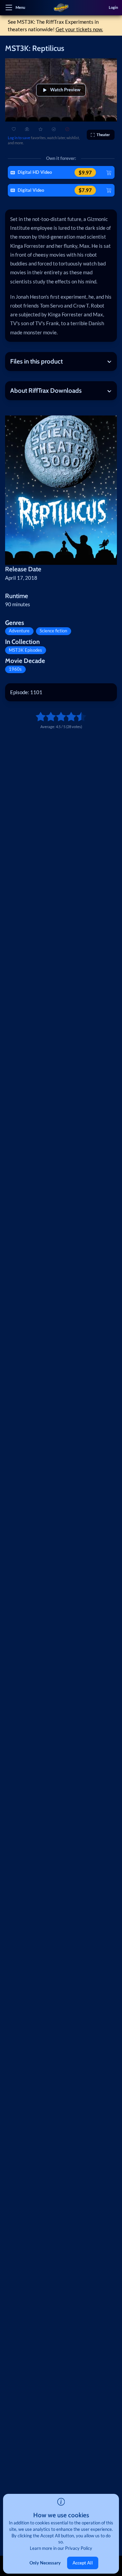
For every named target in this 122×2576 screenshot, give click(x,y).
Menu (20, 7)
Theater (103, 135)
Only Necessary (45, 2563)
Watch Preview (65, 90)
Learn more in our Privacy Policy (61, 2548)
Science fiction (53, 631)
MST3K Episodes (25, 650)
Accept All (83, 2563)
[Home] (61, 8)
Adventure (19, 631)
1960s (15, 669)
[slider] (38, 717)
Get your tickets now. (79, 29)
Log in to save (19, 138)
